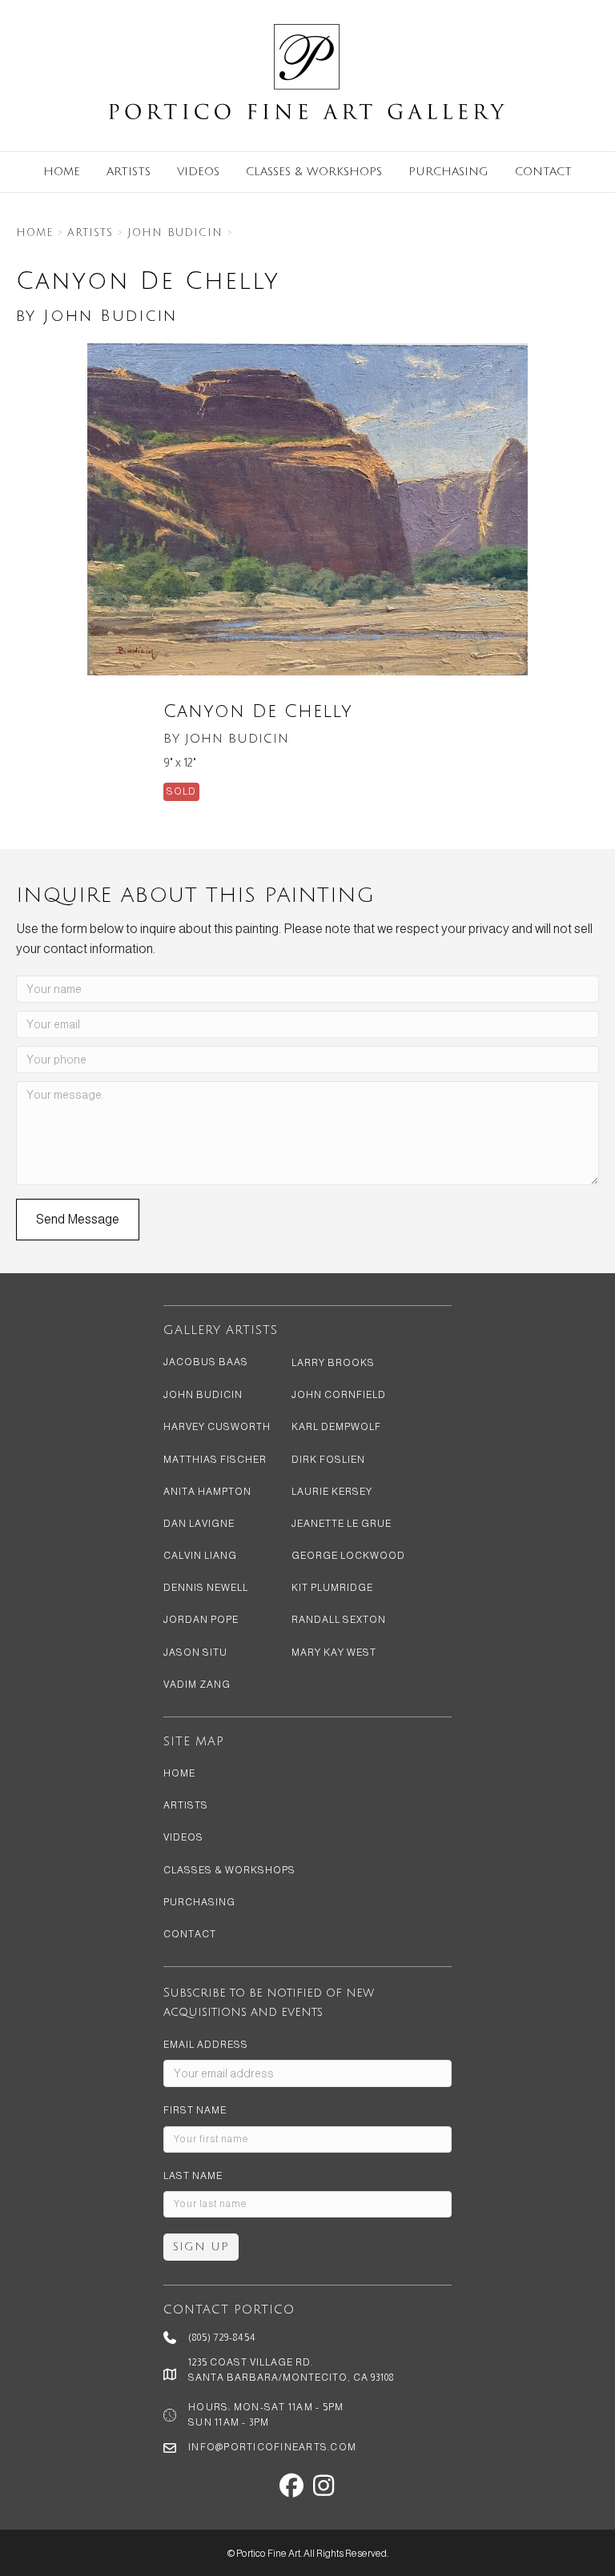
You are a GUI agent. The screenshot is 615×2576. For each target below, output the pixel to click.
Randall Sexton (339, 1620)
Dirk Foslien (328, 1460)
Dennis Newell (206, 1588)
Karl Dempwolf (336, 1427)
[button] (78, 1220)
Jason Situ (195, 1653)
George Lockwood (348, 1556)
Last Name (193, 2176)
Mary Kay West (334, 1653)
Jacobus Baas (206, 1362)
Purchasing (448, 172)
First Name (195, 2110)
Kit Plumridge (332, 1588)
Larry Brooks (333, 1363)
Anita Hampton (207, 1492)
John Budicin (175, 233)
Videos (198, 172)
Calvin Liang (200, 1556)
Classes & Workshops (314, 172)
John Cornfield (339, 1395)
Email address (206, 2045)
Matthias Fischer (215, 1460)
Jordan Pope (201, 1620)
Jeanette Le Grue (342, 1524)
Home (62, 172)
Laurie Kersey (332, 1492)
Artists (129, 172)
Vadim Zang (197, 1685)
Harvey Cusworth (217, 1427)
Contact (543, 172)
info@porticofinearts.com (272, 2447)
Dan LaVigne (199, 1524)
